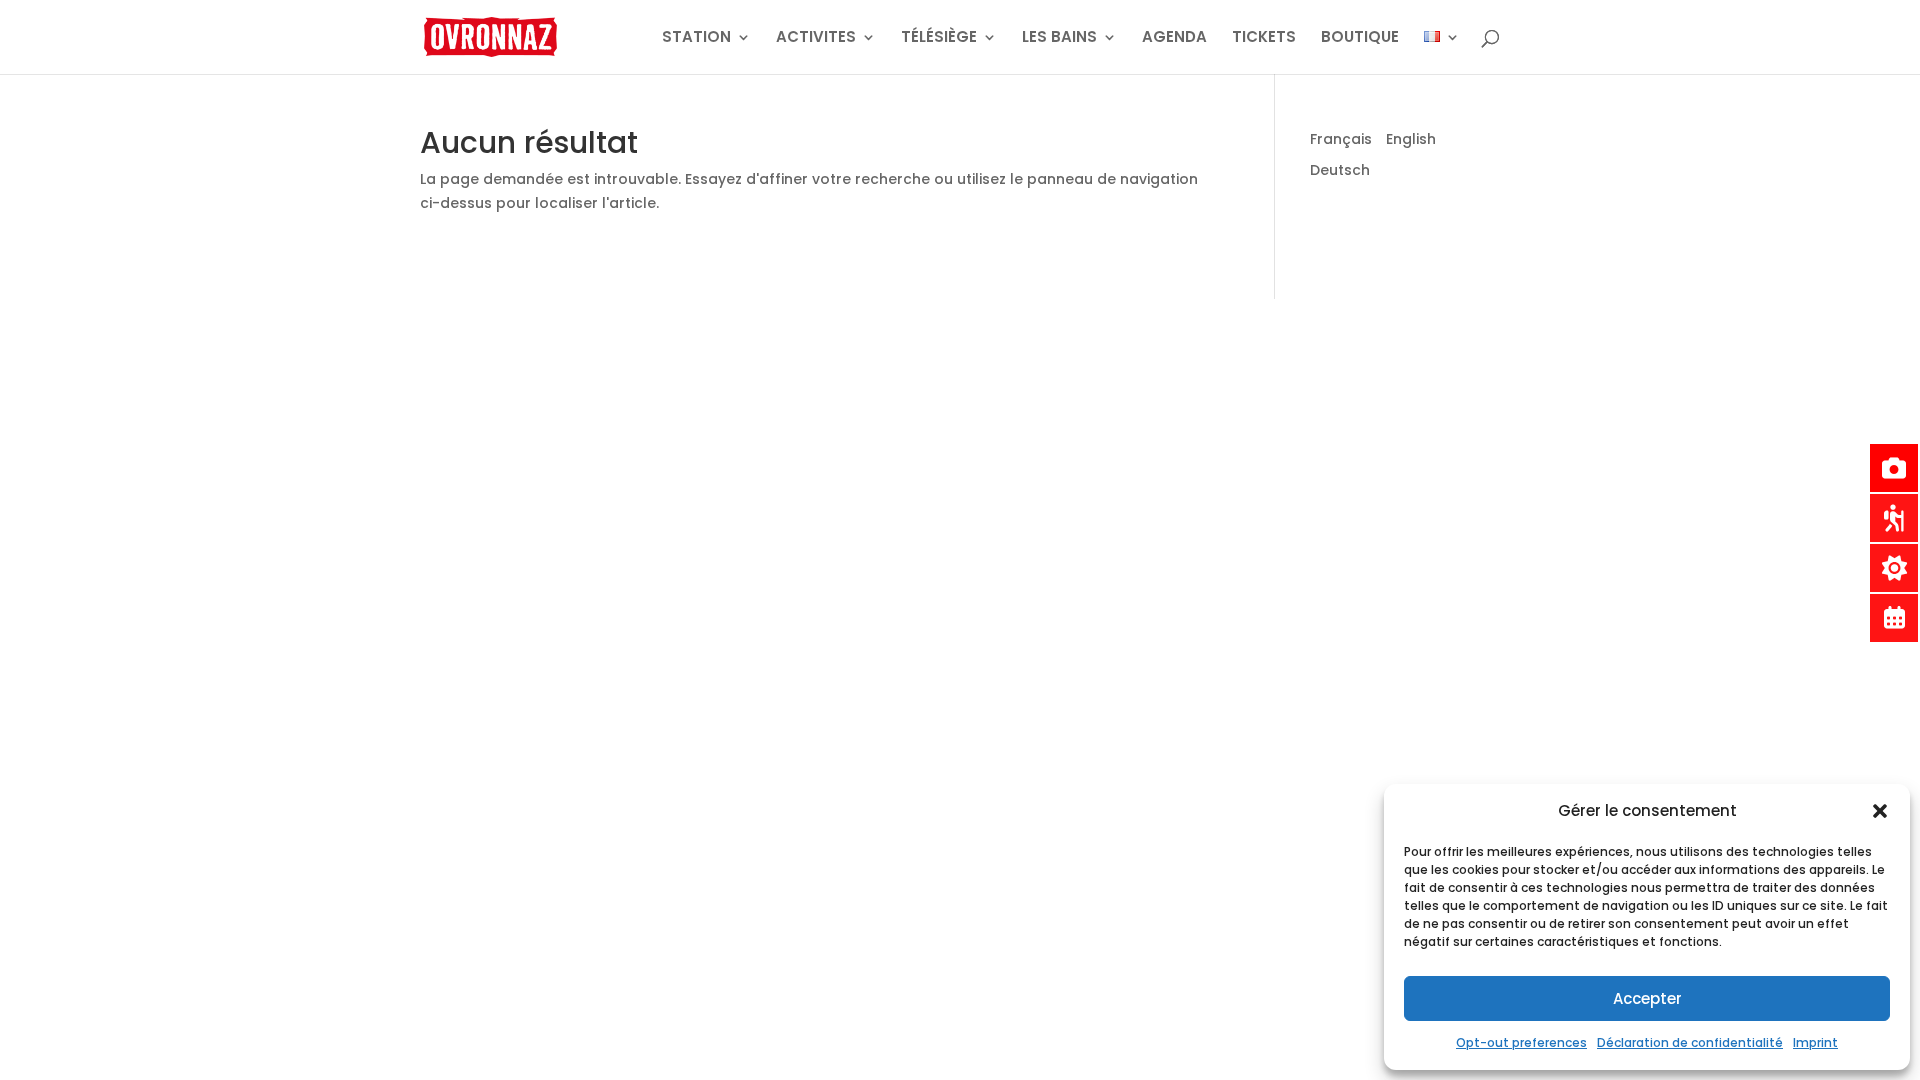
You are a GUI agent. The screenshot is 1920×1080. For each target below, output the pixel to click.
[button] (1880, 811)
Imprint (1815, 1042)
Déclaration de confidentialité (1690, 1042)
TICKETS (1264, 38)
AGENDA (1174, 38)
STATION (696, 38)
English (1411, 139)
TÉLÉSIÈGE (939, 38)
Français (1341, 139)
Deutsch (1340, 170)
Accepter (1647, 998)
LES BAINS (1059, 38)
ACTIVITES (816, 38)
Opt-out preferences (1521, 1042)
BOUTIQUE (1360, 38)
